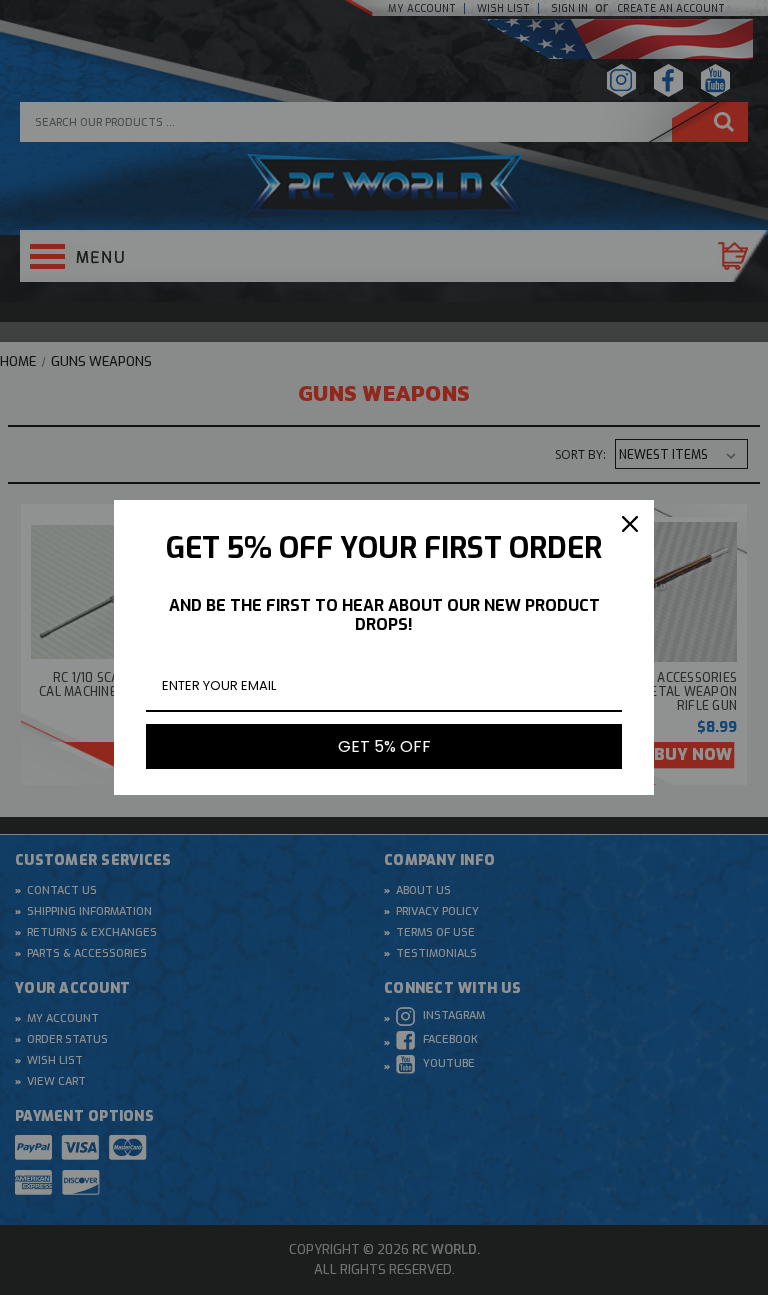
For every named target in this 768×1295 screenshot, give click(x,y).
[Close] (630, 524)
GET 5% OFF (384, 746)
